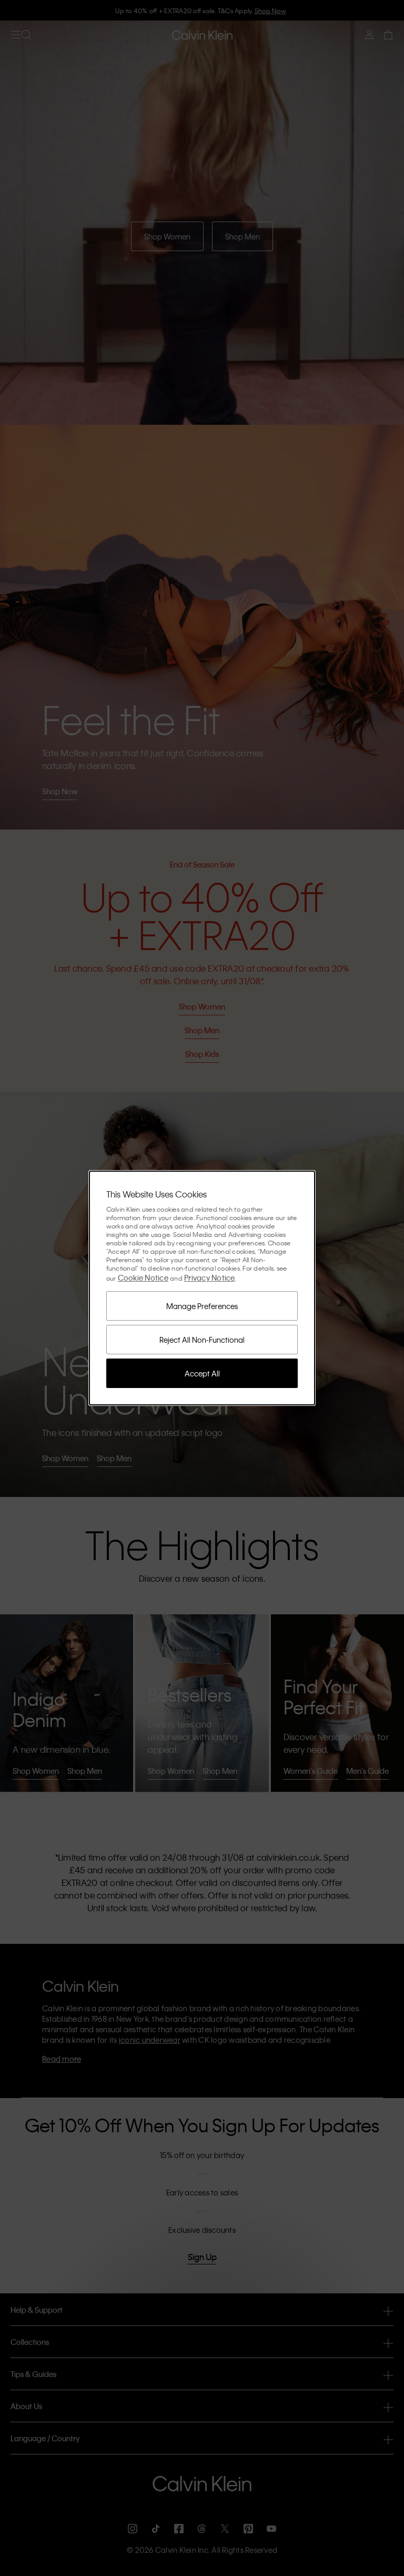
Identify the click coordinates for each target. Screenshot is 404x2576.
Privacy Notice (210, 1277)
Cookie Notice (143, 1277)
